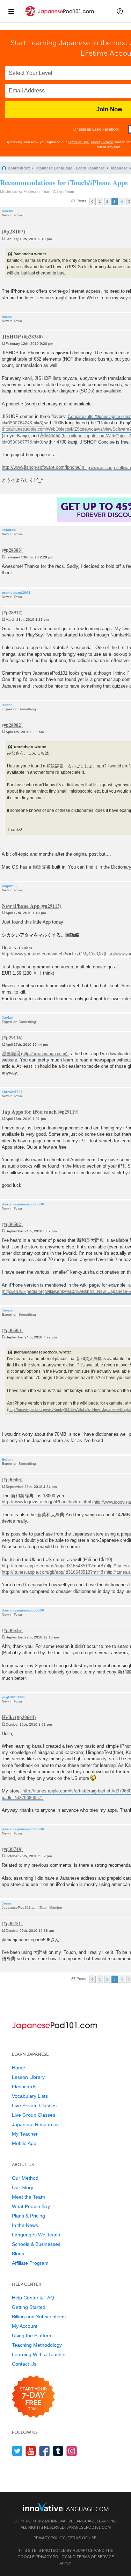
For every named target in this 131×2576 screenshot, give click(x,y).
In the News (25, 2225)
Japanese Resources (35, 2124)
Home (19, 2068)
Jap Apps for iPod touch (29, 1112)
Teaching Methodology (37, 2345)
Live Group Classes (34, 2115)
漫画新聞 (11, 1054)
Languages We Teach (36, 2235)
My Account (25, 2326)
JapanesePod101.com (89, 2527)
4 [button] (122, 201)
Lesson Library (28, 2077)
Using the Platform (32, 2335)
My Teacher (25, 2134)
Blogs (18, 2254)
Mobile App (24, 2143)
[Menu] (11, 11)
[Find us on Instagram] (72, 2451)
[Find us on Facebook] (45, 2451)
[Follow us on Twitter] (17, 2451)
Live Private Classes (34, 2105)
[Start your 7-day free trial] (33, 2397)
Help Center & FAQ (33, 2298)
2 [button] (107, 201)
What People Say (31, 2206)
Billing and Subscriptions (39, 2317)
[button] (120, 11)
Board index (19, 168)
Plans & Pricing (28, 2216)
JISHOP (11, 336)
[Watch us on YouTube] (31, 2451)
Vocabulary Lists (30, 2096)
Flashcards (24, 2087)
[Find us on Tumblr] (58, 2451)
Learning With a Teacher (39, 2354)
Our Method (25, 2178)
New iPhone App (21, 906)
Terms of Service (95, 2557)
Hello (8, 1717)
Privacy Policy (102, 142)
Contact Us (24, 2364)
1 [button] (100, 201)
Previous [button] (92, 201)
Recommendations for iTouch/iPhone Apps (64, 183)
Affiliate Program (30, 2263)
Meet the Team (28, 2197)
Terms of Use (78, 142)
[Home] (59, 17)
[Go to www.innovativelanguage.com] (66, 2507)
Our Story (23, 2187)
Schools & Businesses (36, 2244)
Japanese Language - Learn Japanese (70, 168)
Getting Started (29, 2307)
